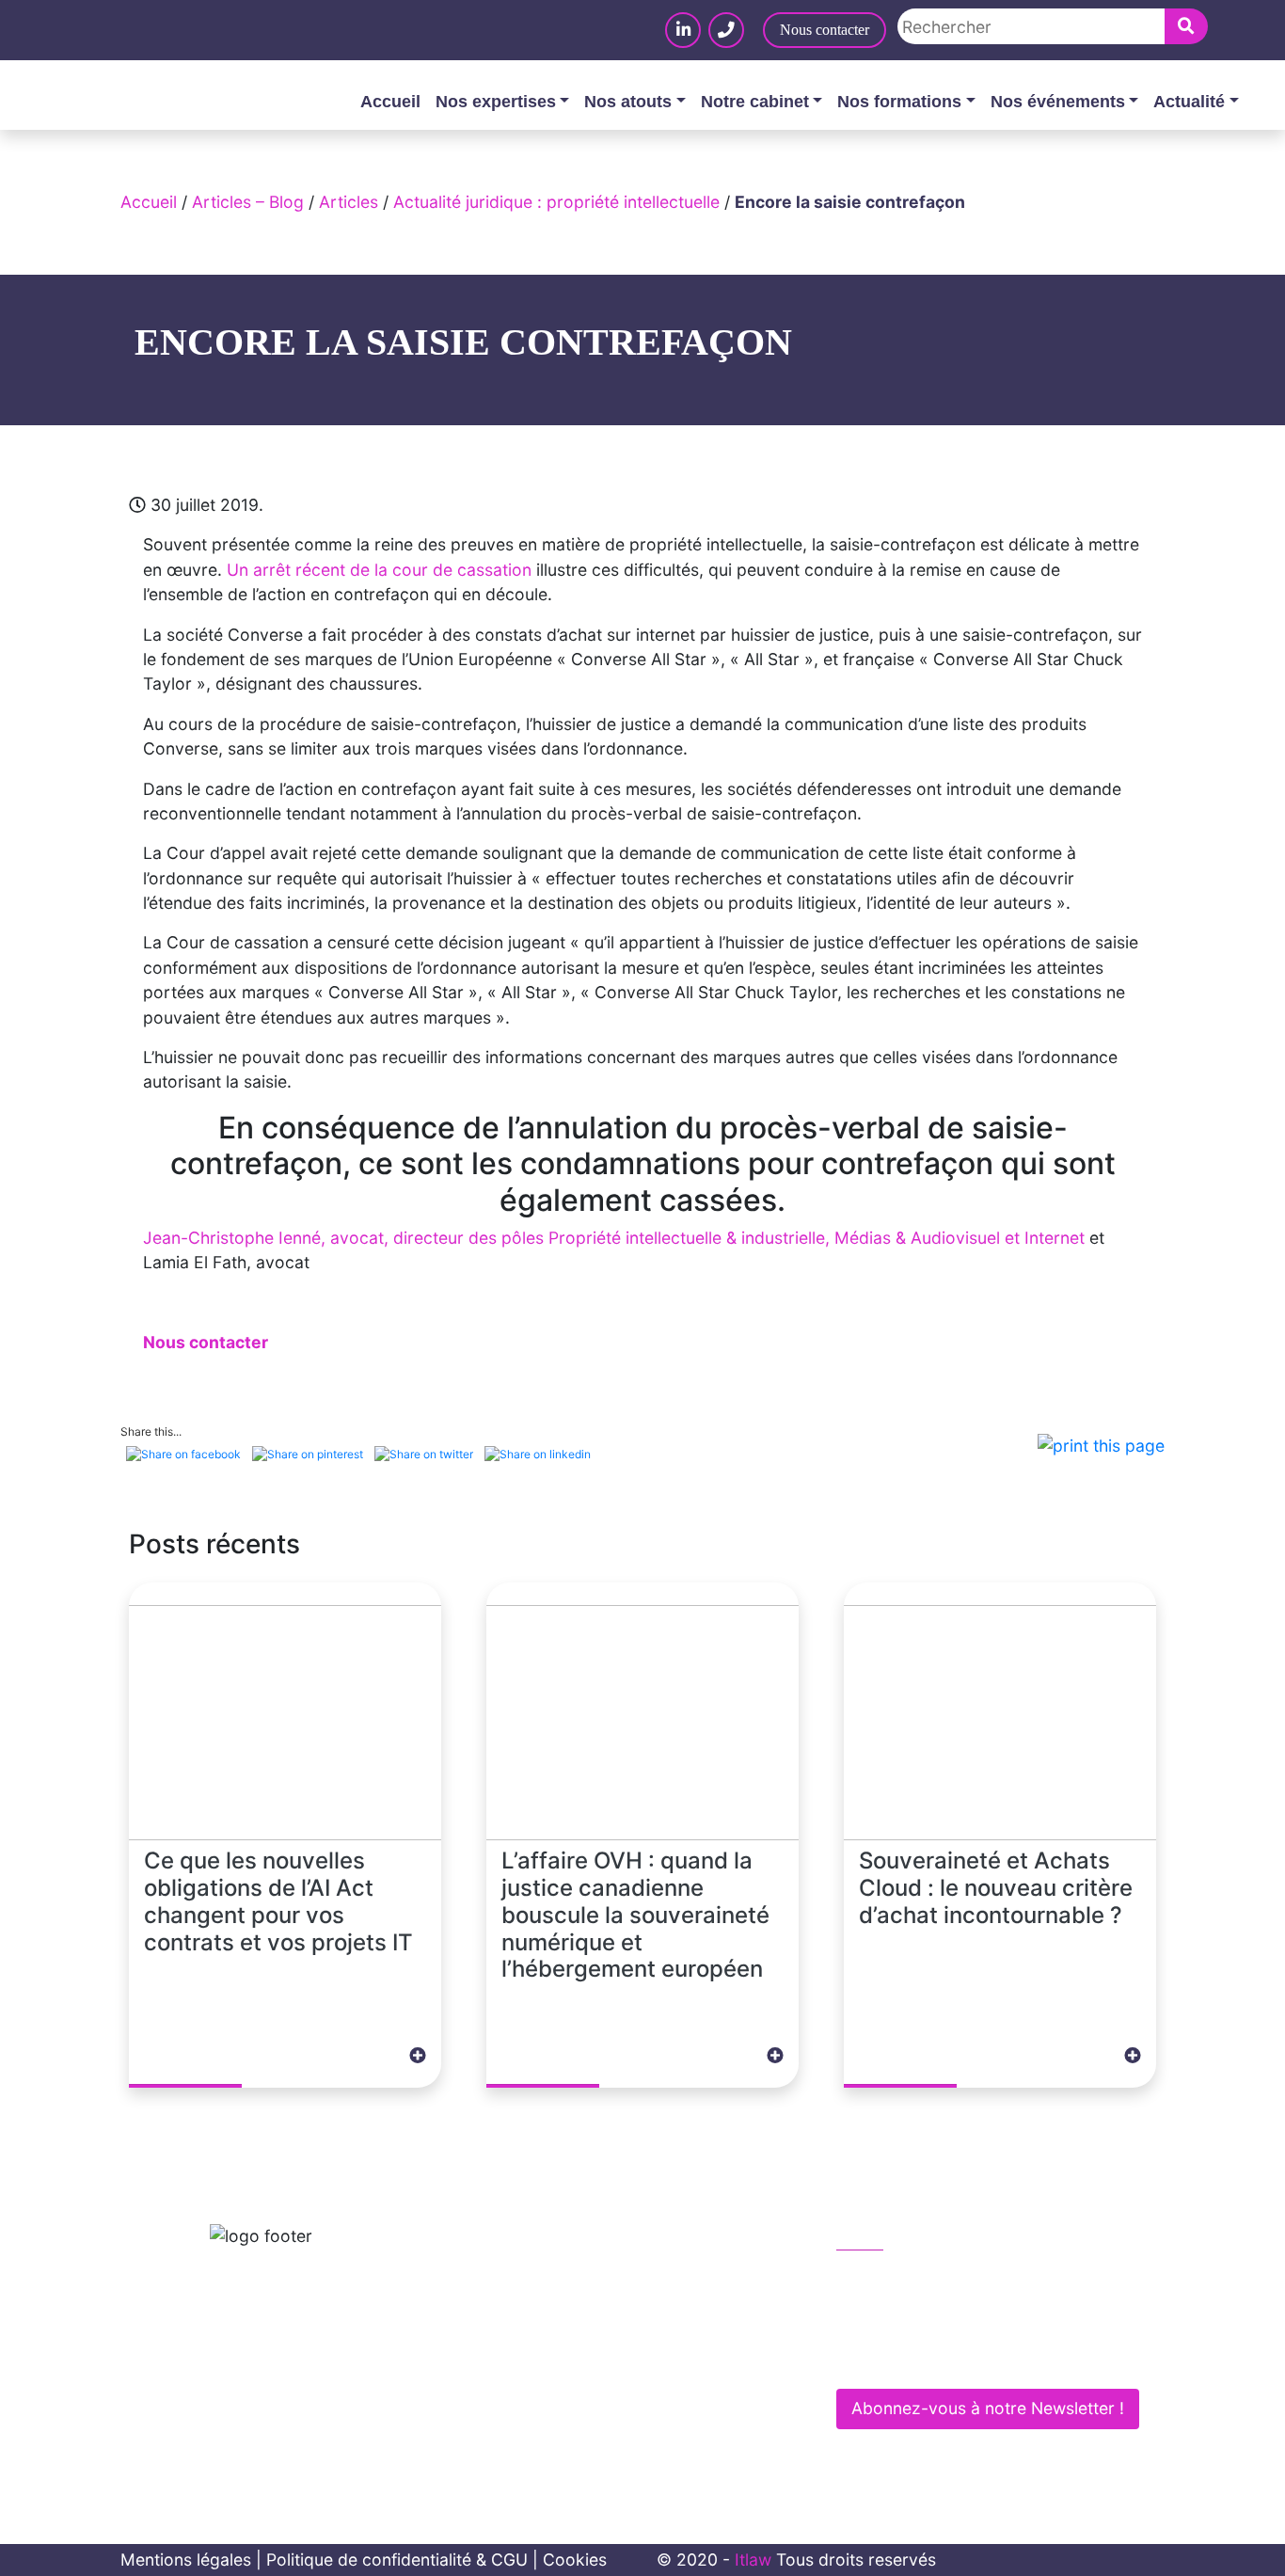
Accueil (390, 102)
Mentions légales (186, 2560)
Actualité (1189, 102)
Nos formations (899, 102)
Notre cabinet (755, 102)
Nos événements (1058, 102)
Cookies (575, 2560)
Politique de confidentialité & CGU (397, 2560)
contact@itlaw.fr (919, 2318)
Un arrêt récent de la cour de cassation (379, 570)
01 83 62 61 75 (913, 2277)
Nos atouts (628, 102)
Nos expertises (496, 102)
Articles (349, 202)
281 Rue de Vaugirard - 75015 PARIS (992, 2357)
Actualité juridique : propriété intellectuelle (556, 202)
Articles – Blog (248, 202)
